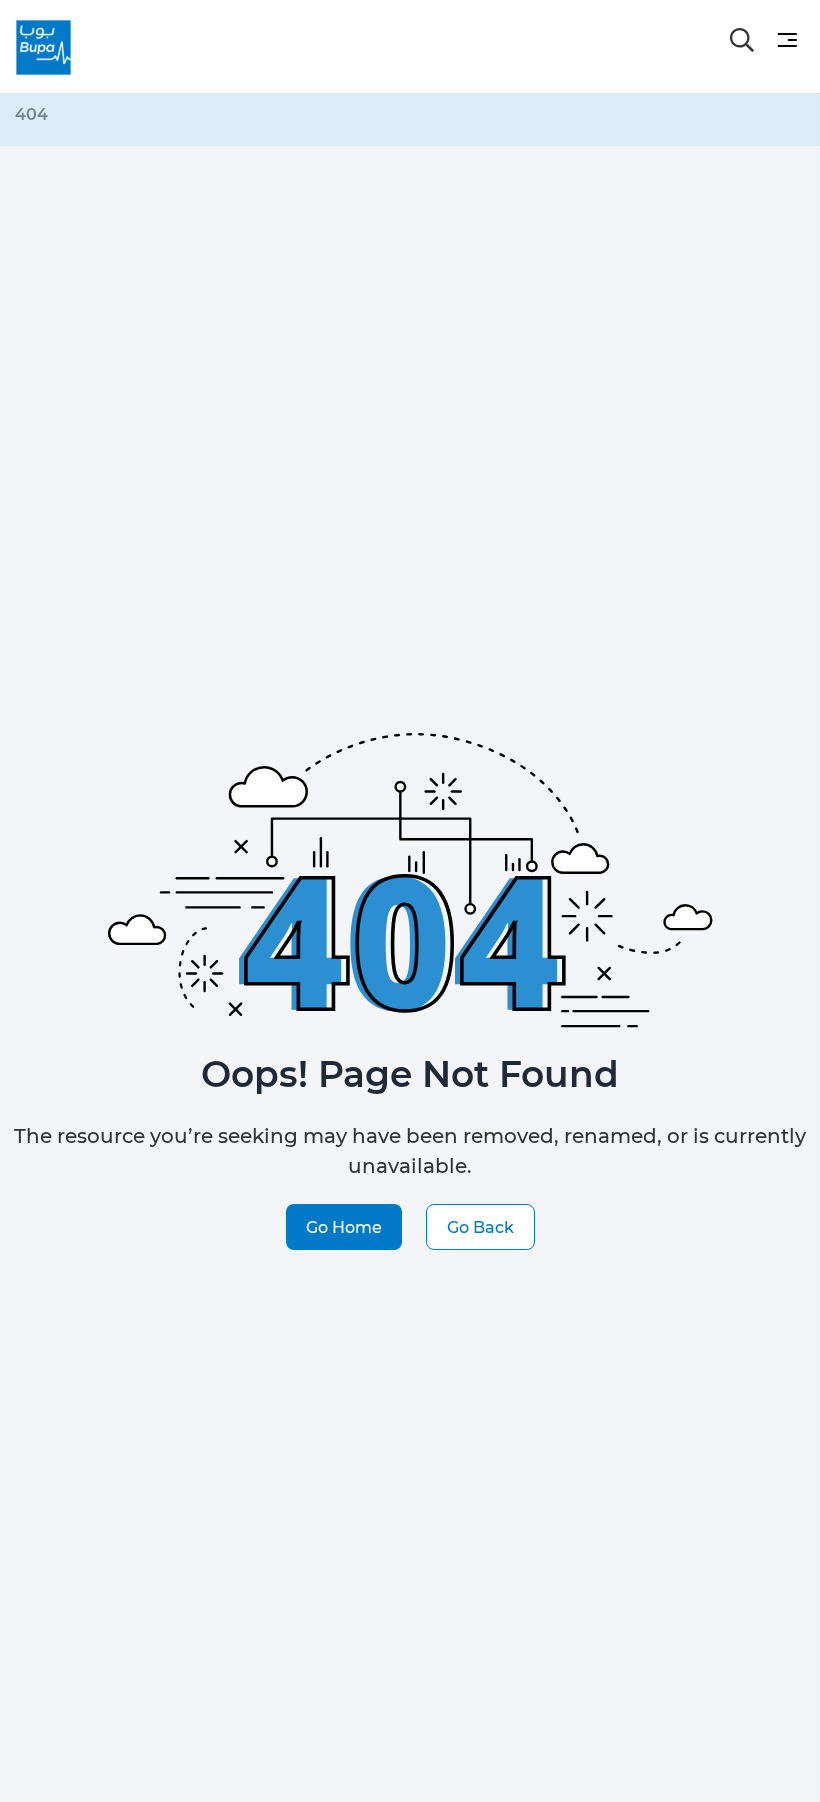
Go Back (480, 1226)
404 (31, 113)
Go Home (344, 1226)
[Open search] (742, 40)
